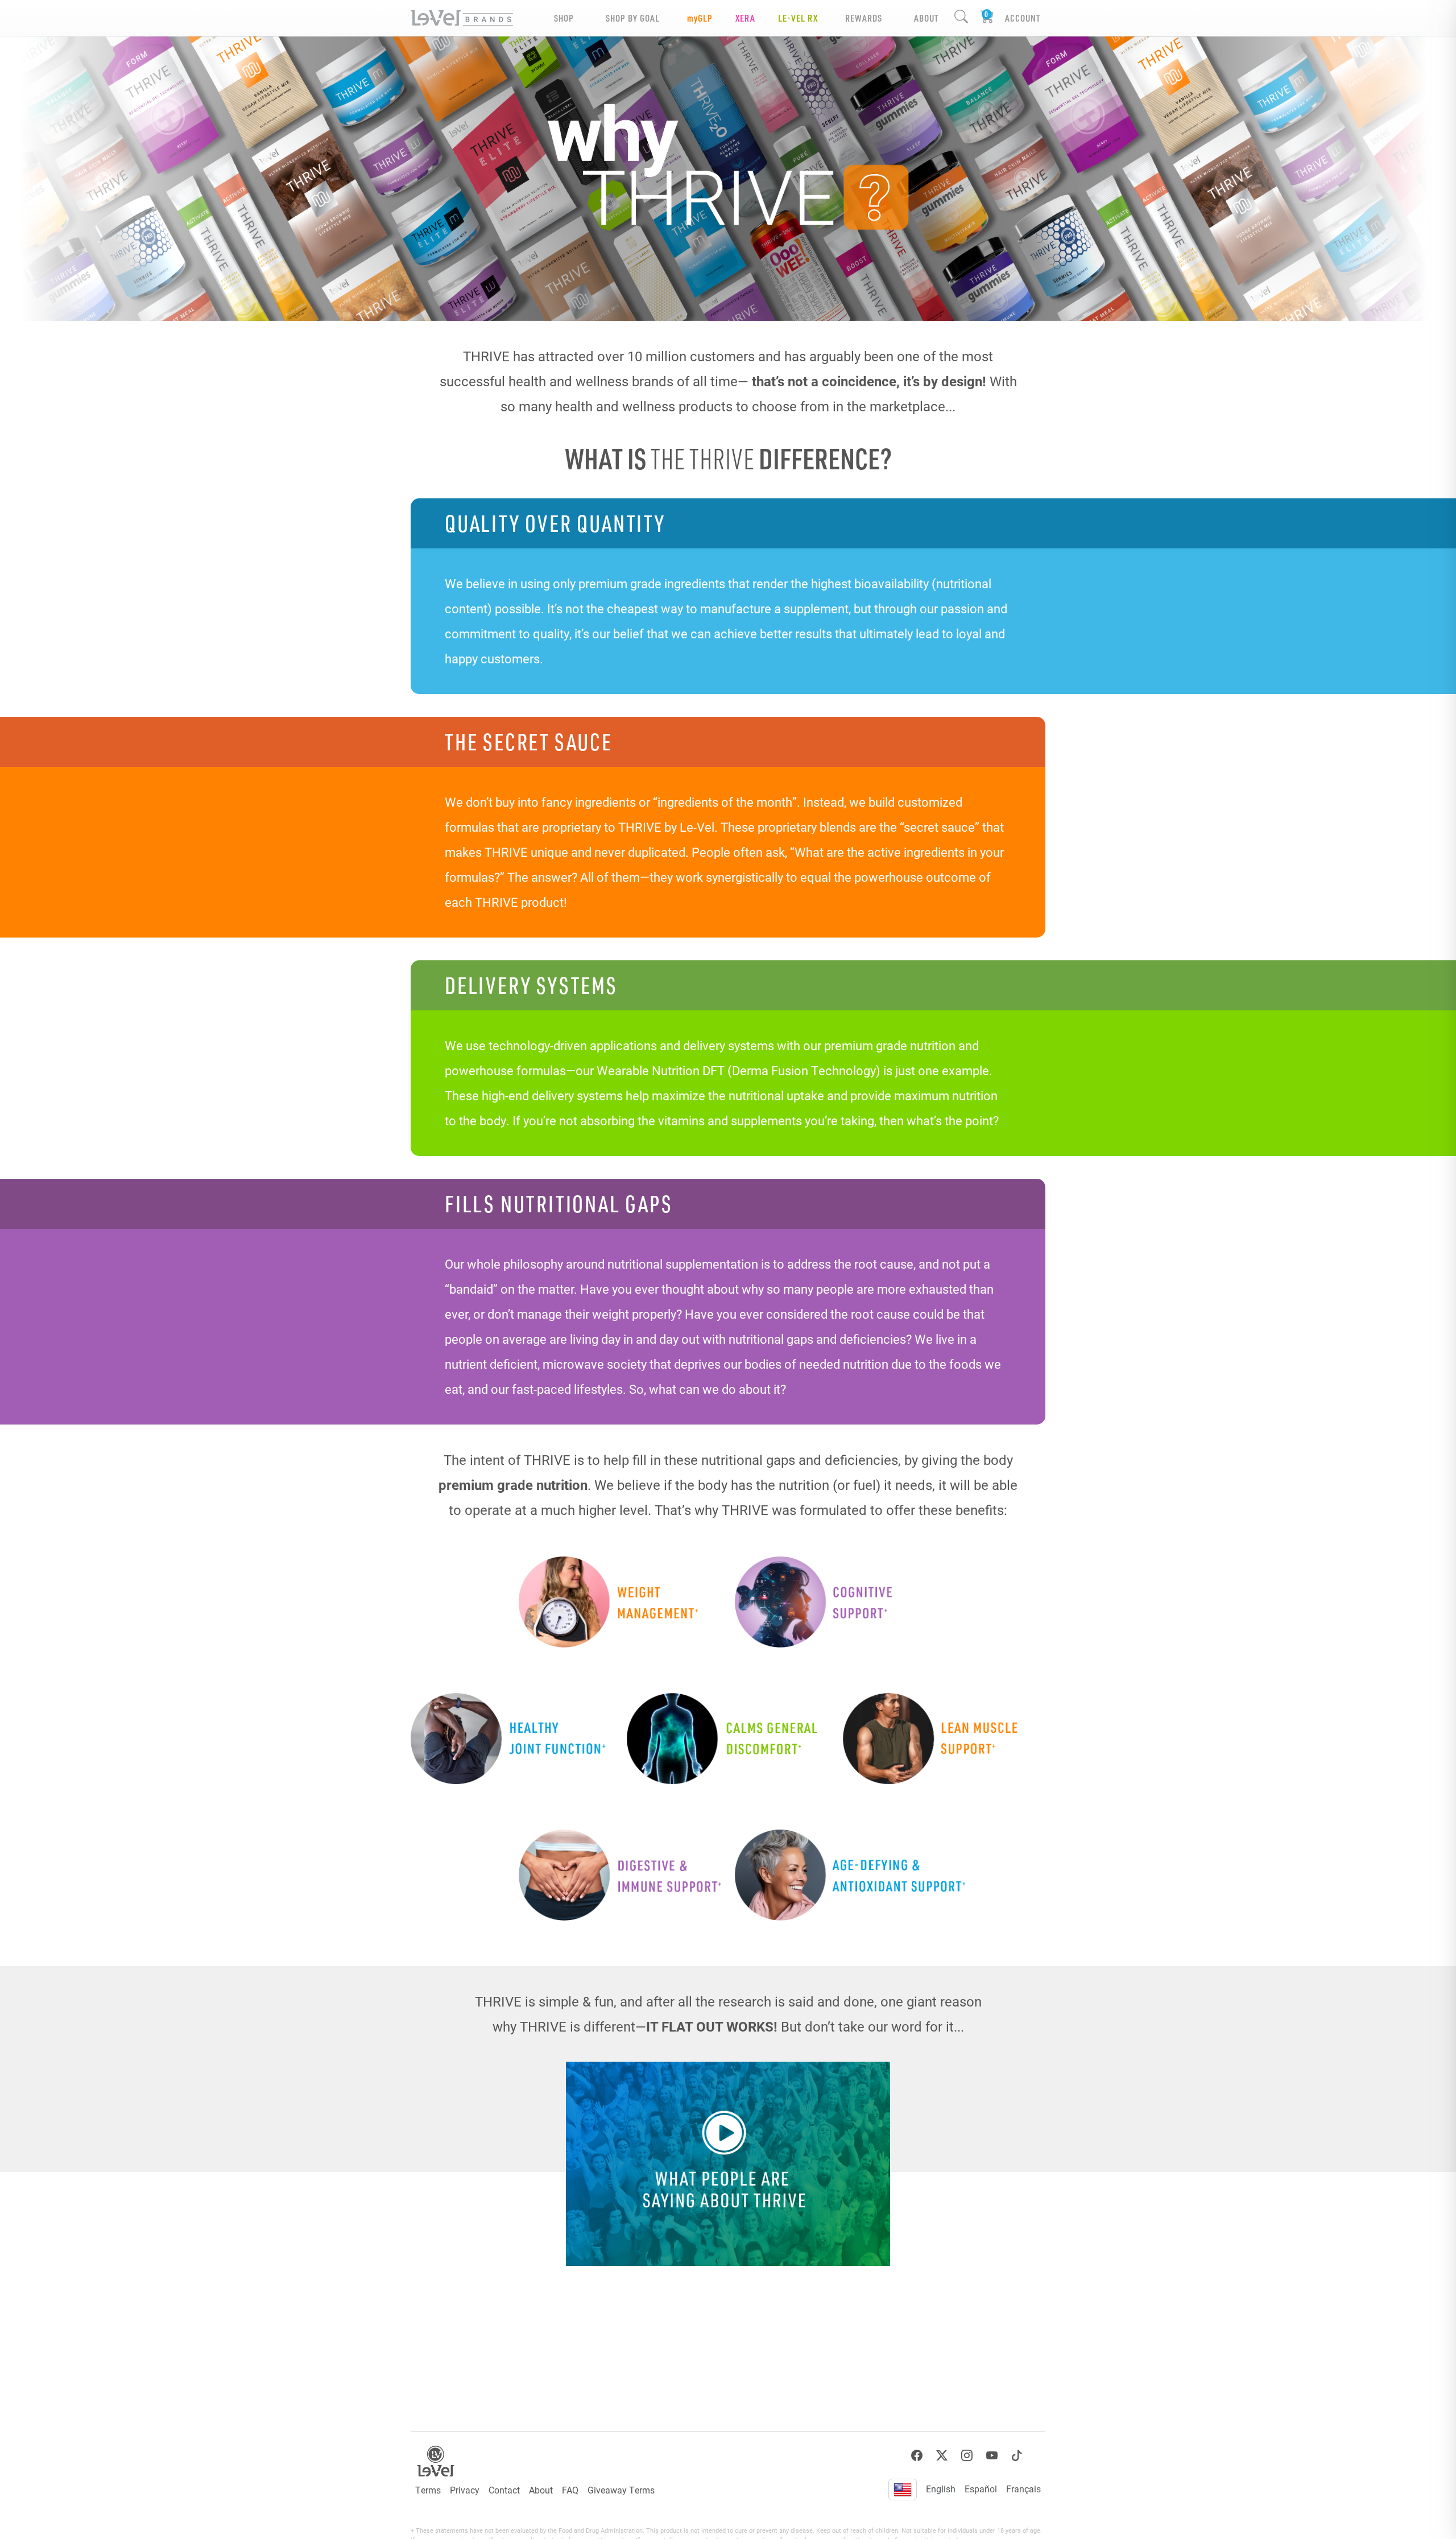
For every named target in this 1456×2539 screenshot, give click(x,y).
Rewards (864, 18)
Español (981, 2489)
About (541, 2490)
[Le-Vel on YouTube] (992, 2456)
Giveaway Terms (621, 2490)
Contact (504, 2490)
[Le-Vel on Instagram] (967, 2456)
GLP (700, 18)
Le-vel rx (798, 18)
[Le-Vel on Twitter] (942, 2456)
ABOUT (926, 18)
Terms (428, 2490)
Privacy (465, 2490)
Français (1023, 2489)
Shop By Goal (633, 18)
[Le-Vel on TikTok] (1017, 2456)
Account (1023, 18)
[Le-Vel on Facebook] (917, 2456)
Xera (745, 18)
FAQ (570, 2490)
